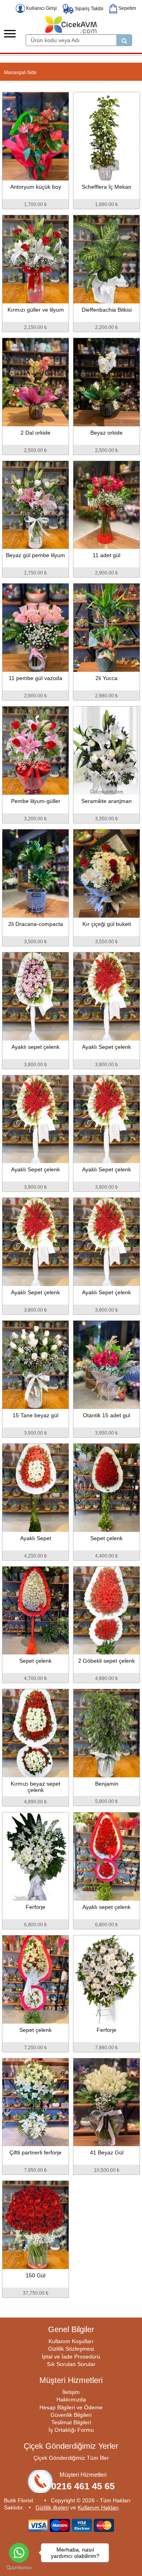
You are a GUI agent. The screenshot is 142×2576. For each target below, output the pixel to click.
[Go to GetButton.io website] (19, 2568)
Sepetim (127, 8)
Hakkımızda (71, 2399)
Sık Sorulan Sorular (71, 2364)
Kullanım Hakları (98, 2507)
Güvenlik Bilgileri (71, 2415)
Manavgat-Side (20, 72)
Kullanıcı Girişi (41, 8)
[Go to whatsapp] (19, 2553)
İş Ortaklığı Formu (71, 2430)
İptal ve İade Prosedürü (71, 2357)
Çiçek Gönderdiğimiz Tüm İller (71, 2458)
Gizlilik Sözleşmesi (71, 2349)
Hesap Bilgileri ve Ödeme (71, 2407)
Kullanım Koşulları (71, 2341)
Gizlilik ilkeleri (52, 2507)
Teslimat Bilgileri (71, 2422)
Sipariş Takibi (88, 9)
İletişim (71, 2392)
